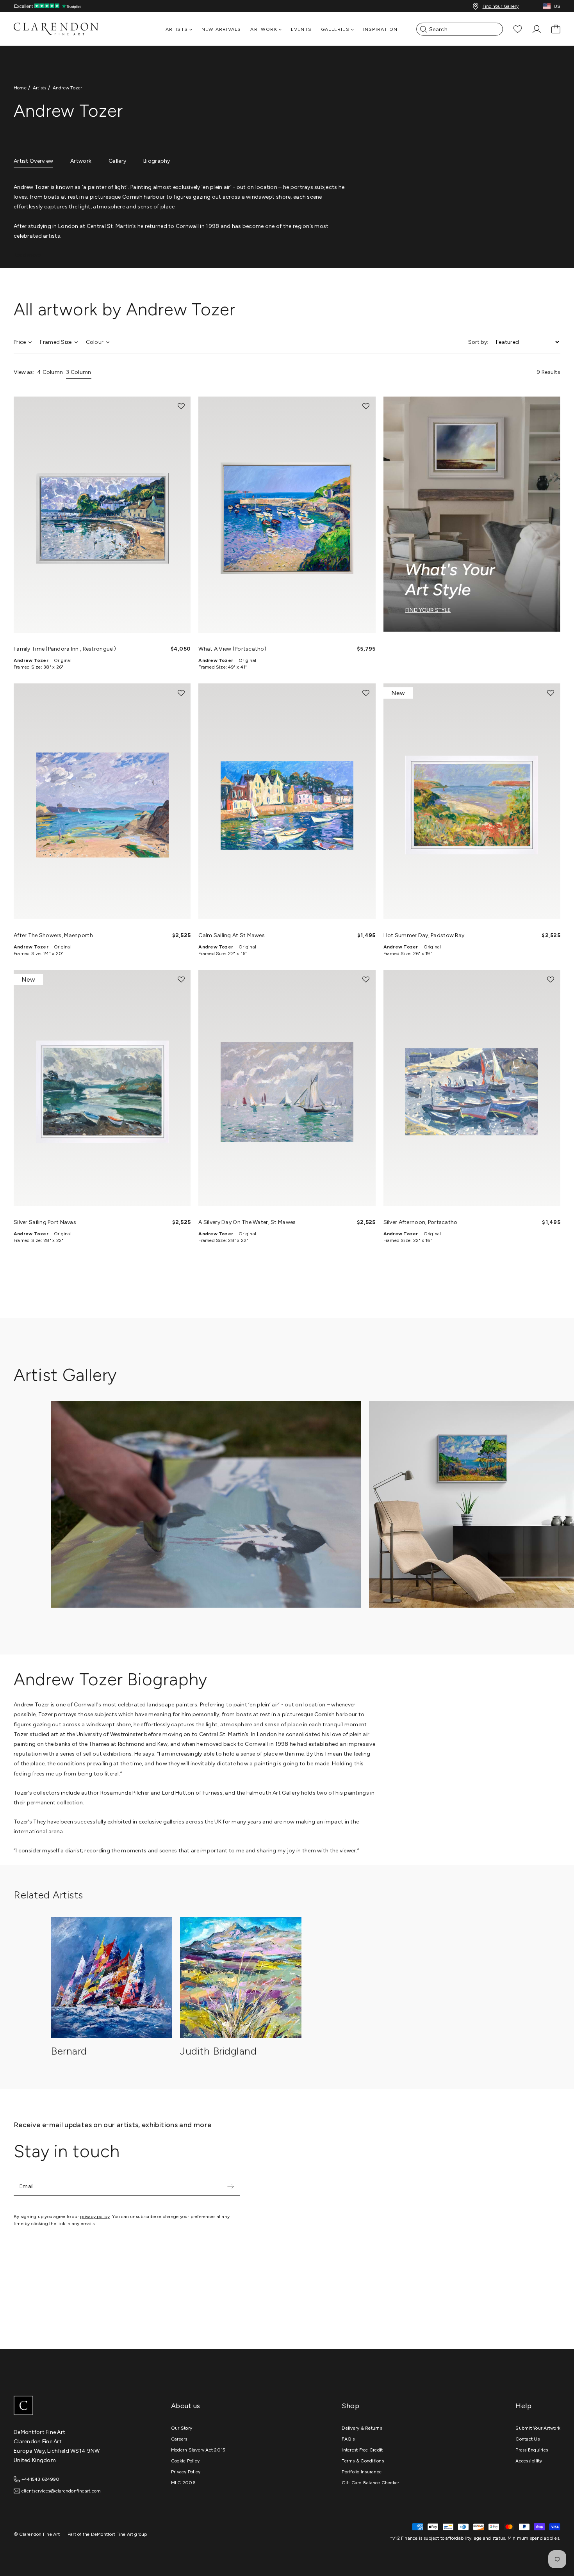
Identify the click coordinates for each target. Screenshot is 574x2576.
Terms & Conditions (363, 2461)
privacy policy (95, 2217)
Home (20, 88)
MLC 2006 (183, 2483)
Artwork (81, 161)
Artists (40, 88)
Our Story (182, 2428)
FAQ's (348, 2439)
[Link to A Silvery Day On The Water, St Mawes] (287, 1088)
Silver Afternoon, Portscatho (421, 1222)
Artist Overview (33, 161)
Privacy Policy (186, 2472)
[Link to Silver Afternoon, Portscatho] (472, 1088)
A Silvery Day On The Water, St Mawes (247, 1222)
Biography (157, 161)
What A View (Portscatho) (232, 649)
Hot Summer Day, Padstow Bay (424, 935)
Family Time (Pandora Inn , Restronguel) (65, 649)
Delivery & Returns (362, 2428)
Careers (179, 2439)
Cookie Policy (185, 2461)
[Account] (537, 29)
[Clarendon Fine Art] (72, 2406)
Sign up (230, 2186)
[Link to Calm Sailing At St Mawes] (287, 801)
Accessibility (529, 2461)
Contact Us (527, 2439)
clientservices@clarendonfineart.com (61, 2491)
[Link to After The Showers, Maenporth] (102, 801)
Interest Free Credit (362, 2450)
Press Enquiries (532, 2450)
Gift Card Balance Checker (370, 2483)
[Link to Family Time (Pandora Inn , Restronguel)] (102, 514)
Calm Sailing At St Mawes (232, 935)
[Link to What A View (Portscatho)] (287, 514)
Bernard (69, 2051)
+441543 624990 (40, 2479)
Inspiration (380, 29)
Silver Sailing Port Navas (45, 1222)
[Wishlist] (518, 29)
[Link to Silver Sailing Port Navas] (102, 1088)
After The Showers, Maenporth (53, 935)
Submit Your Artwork (538, 2428)
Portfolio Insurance (362, 2472)
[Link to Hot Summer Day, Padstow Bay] (472, 801)
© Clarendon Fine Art (37, 2534)
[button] (181, 406)
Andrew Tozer (68, 88)
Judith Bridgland (218, 2051)
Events (301, 29)
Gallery (117, 161)
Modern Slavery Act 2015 (198, 2450)
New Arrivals (221, 29)
